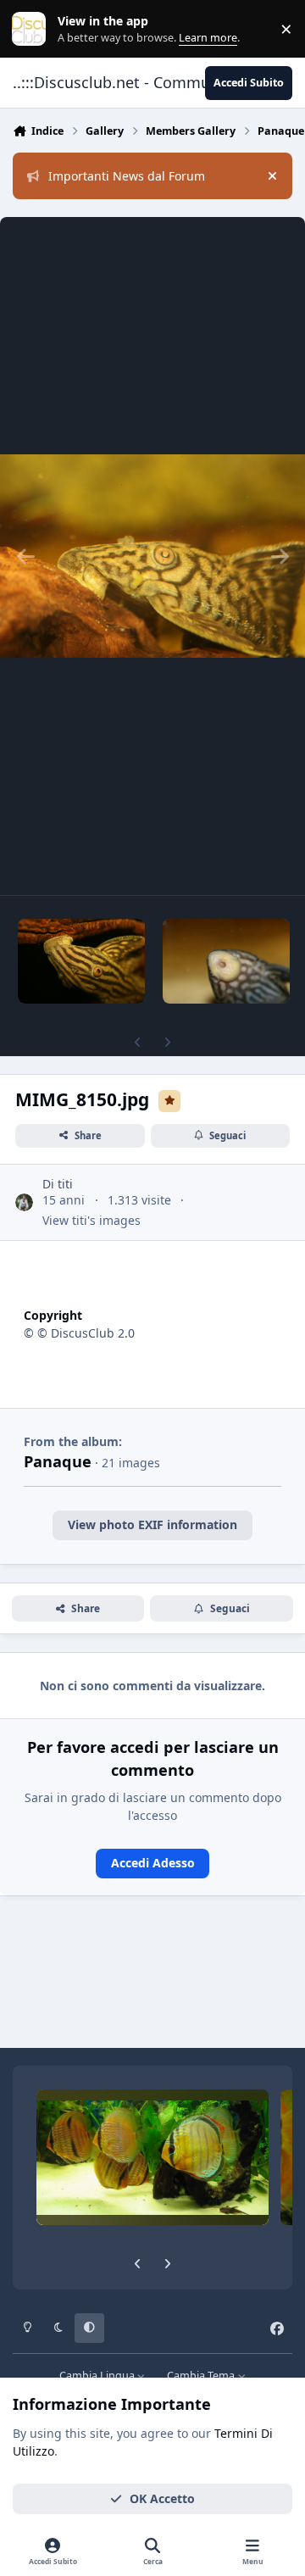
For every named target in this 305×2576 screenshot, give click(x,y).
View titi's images (91, 1220)
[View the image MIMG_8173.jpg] (226, 961)
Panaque (58, 1461)
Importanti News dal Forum (127, 176)
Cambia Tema (202, 2376)
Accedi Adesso (153, 1863)
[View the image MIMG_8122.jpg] (81, 961)
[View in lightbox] (152, 556)
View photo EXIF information (152, 1524)
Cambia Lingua (98, 2376)
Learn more (33, 29)
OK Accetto (162, 2498)
